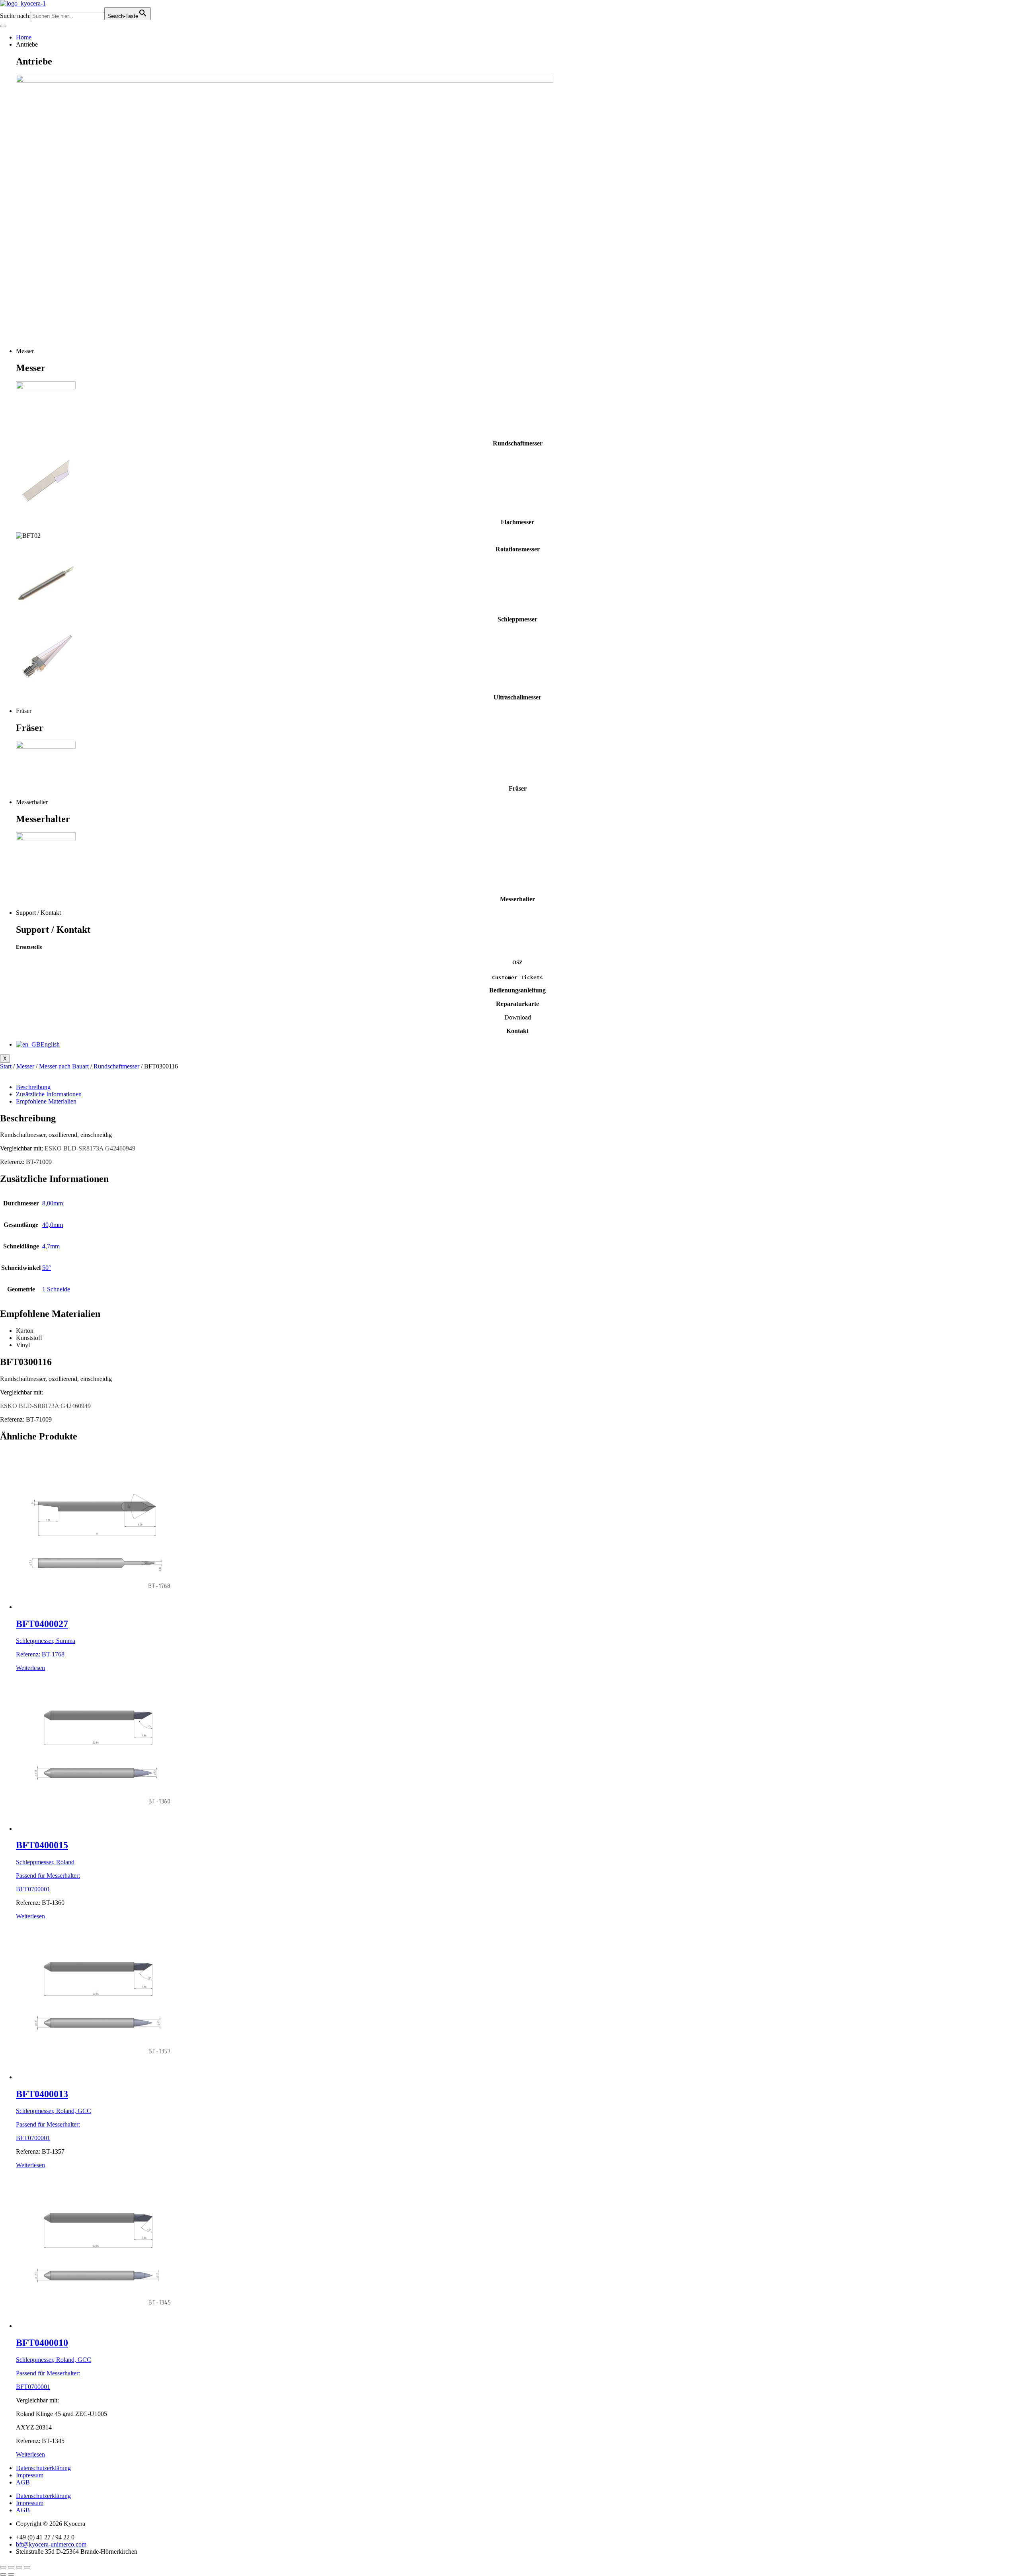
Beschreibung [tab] (33, 1087)
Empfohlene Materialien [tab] (46, 1101)
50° (47, 1268)
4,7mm (51, 1246)
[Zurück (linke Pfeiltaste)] (3, 2574)
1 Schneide (56, 1289)
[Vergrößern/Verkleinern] (3, 2567)
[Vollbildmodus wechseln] (11, 2567)
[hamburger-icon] (3, 26)
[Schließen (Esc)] (27, 2567)
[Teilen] (19, 2567)
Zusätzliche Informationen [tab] (49, 1094)
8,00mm (53, 1203)
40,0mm (53, 1225)
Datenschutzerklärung (43, 2468)
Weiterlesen (30, 1668)
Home (24, 37)
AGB (23, 2482)
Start (6, 1066)
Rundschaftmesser (116, 1066)
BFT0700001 (33, 1889)
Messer (25, 1066)
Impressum (30, 2475)
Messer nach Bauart (64, 1066)
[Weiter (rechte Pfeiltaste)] (11, 2574)
